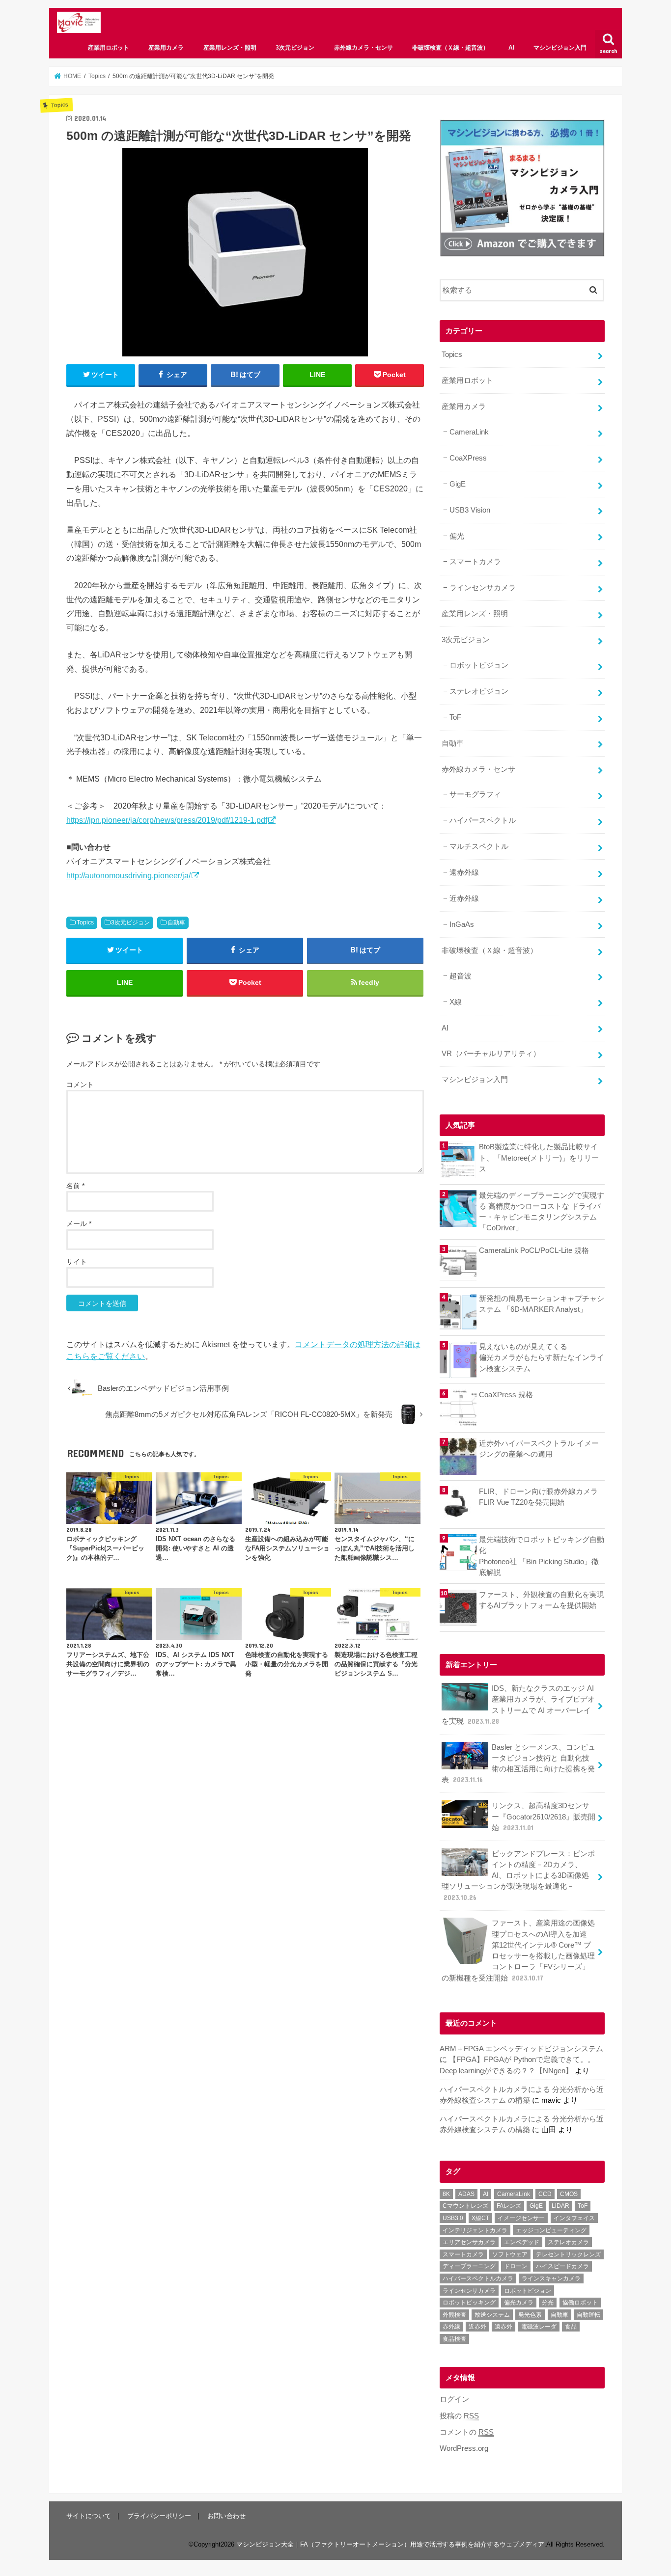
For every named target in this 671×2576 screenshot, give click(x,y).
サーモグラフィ (475, 794)
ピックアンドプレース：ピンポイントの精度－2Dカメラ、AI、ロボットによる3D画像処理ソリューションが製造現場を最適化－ (518, 1876)
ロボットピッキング (469, 2303)
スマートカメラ (475, 562)
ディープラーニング (469, 2266)
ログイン (454, 2399)
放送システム (492, 2315)
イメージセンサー (521, 2218)
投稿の (459, 2416)
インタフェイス (574, 2218)
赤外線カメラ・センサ (363, 48)
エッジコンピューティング (551, 2230)
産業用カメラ (166, 48)
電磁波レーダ (539, 2327)
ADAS (466, 2194)
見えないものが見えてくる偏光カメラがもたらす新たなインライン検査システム (542, 1357)
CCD (545, 2194)
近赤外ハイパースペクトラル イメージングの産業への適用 (539, 1449)
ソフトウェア (510, 2254)
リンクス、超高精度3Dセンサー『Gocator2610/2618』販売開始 (544, 1817)
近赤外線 (464, 898)
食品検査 (454, 2339)
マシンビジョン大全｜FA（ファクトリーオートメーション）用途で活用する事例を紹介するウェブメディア (390, 2544)
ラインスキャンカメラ (551, 2278)
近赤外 (477, 2327)
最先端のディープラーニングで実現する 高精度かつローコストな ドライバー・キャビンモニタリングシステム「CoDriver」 (542, 1212)
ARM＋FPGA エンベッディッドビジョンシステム (521, 2049)
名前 (75, 1186)
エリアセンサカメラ (469, 2242)
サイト (77, 1262)
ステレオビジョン (479, 691)
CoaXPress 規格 (506, 1395)
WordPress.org (464, 2448)
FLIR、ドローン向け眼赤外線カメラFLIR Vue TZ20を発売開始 (538, 1497)
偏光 (457, 536)
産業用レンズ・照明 (230, 48)
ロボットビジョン (479, 665)
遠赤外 (503, 2327)
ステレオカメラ (568, 2242)
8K (446, 2194)
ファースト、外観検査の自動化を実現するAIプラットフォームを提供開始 (542, 1600)
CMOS (569, 2194)
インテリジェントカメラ (475, 2230)
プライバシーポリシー (159, 2516)
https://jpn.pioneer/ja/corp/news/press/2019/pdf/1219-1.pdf (167, 820)
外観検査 (454, 2315)
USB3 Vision (470, 510)
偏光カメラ (519, 2303)
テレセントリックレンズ (568, 2254)
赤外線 (451, 2327)
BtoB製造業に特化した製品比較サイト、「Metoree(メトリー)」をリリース (539, 1158)
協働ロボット (580, 2303)
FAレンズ (509, 2206)
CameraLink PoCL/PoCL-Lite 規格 (534, 1250)
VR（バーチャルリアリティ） (491, 1054)
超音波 (461, 976)
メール (79, 1223)
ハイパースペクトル (483, 820)
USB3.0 (453, 2218)
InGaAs (462, 924)
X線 (456, 1002)
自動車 (176, 922)
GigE (458, 484)
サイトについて (89, 2516)
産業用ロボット (109, 48)
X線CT (480, 2218)
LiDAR (560, 2206)
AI (511, 48)
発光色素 (530, 2315)
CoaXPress (468, 458)
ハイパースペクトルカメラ (478, 2278)
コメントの (467, 2432)
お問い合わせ (226, 2516)
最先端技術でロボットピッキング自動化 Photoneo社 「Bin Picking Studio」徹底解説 (542, 1556)
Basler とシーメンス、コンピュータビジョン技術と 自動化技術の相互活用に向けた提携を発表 (518, 1764)
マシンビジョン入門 (560, 48)
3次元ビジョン (295, 48)
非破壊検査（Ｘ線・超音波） (450, 48)
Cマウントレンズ (465, 2206)
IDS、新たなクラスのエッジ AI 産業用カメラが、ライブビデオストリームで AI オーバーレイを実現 (518, 1705)
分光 (548, 2303)
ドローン (516, 2266)
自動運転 (588, 2315)
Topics (85, 922)
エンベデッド (522, 2242)
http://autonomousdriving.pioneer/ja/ (128, 875)
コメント (80, 1085)
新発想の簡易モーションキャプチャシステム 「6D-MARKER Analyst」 (542, 1304)
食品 (571, 2327)
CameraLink (469, 432)
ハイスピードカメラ (562, 2266)
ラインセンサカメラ (483, 588)
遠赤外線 (464, 872)
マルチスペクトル (479, 846)
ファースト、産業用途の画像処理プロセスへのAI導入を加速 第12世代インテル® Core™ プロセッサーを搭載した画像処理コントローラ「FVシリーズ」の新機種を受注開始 (518, 1950)
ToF (455, 717)
